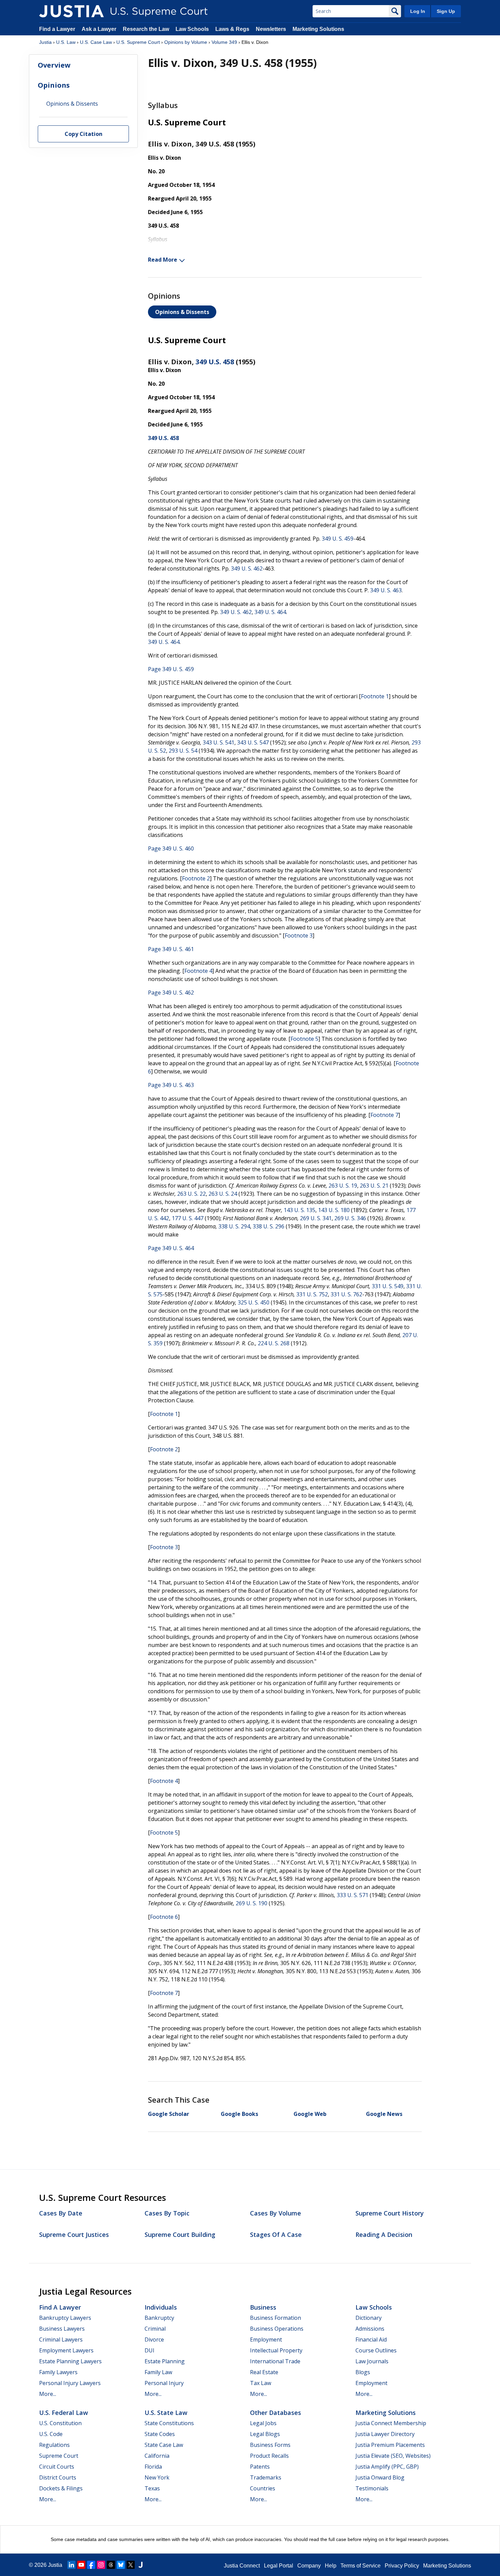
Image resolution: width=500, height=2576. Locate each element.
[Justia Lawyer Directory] (140, 2565)
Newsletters (271, 29)
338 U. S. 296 (269, 1226)
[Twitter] (131, 2565)
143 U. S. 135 (299, 1210)
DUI (149, 2350)
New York (157, 2477)
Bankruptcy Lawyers (65, 2318)
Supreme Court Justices (74, 2235)
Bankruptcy (159, 2318)
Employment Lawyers (66, 2350)
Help (331, 2566)
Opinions (54, 85)
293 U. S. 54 (183, 751)
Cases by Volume (276, 2213)
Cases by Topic (167, 2213)
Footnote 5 (304, 1039)
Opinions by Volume (186, 42)
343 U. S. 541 (219, 742)
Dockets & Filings (61, 2488)
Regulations (54, 2445)
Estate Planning (165, 2361)
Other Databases (276, 2413)
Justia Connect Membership (391, 2423)
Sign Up (446, 11)
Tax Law (261, 2383)
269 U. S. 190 (252, 1903)
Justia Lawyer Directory (385, 2434)
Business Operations (277, 2329)
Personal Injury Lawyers (70, 2383)
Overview (54, 65)
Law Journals (372, 2361)
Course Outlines (376, 2350)
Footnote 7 (384, 1115)
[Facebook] (91, 2565)
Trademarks (266, 2477)
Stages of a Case (276, 2235)
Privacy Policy (402, 2566)
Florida (153, 2467)
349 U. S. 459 (338, 539)
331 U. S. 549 (388, 1286)
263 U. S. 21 (374, 1186)
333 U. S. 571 (353, 1895)
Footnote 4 (198, 971)
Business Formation (276, 2318)
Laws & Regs (232, 29)
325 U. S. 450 (254, 1302)
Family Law (158, 2372)
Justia (45, 42)
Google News (384, 2114)
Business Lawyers (62, 2329)
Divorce (154, 2340)
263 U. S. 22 (191, 1194)
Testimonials (372, 2488)
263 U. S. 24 (223, 1194)
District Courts (58, 2477)
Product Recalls (269, 2456)
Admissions (370, 2329)
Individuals (161, 2307)
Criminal (155, 2329)
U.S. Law (66, 42)
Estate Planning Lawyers (70, 2361)
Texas (152, 2488)
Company (309, 2566)
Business (263, 2307)
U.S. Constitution (60, 2423)
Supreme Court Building (180, 2235)
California (157, 2456)
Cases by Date (61, 2213)
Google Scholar (169, 2114)
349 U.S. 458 (215, 362)
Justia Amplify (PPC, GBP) (387, 2467)
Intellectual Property (276, 2350)
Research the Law (146, 29)
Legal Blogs (265, 2434)
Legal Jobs (263, 2423)
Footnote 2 (196, 878)
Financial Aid (371, 2340)
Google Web (310, 2114)
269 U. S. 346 (350, 1218)
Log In (418, 11)
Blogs (363, 2372)
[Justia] (71, 11)
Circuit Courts (57, 2467)
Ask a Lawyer (100, 29)
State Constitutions (169, 2423)
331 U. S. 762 (346, 1294)
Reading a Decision (384, 2235)
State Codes (160, 2434)
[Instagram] (101, 2565)
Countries (263, 2488)
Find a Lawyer (57, 29)
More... (48, 2394)
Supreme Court (59, 2456)
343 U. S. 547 (253, 742)
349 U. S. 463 (386, 590)
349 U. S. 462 (247, 568)
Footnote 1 (375, 696)
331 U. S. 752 (312, 1294)
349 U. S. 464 (270, 612)
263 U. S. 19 (343, 1186)
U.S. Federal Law (64, 2413)
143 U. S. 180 (334, 1210)
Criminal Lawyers (61, 2340)
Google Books (239, 2114)
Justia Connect (242, 2566)
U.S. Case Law (96, 42)
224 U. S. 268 (274, 1343)
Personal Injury (164, 2383)
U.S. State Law (166, 2413)
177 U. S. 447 (188, 1218)
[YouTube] (81, 2565)
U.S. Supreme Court (138, 42)
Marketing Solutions (318, 29)
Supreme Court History (390, 2213)
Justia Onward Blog (380, 2477)
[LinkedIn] (71, 2565)
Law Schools (192, 29)
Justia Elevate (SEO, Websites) (393, 2456)
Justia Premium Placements (390, 2445)
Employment (266, 2340)
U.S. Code (51, 2434)
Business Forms (270, 2445)
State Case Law (164, 2445)
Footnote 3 (299, 935)
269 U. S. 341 (316, 1218)
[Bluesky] (121, 2565)
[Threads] (111, 2565)
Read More (163, 260)
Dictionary (369, 2318)
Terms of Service (361, 2566)
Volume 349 (224, 42)
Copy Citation (84, 134)
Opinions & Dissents (182, 312)
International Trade (275, 2361)
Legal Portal (279, 2566)
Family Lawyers (58, 2372)
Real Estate (264, 2372)
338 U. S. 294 (234, 1226)
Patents (260, 2467)
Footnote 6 (164, 1917)
